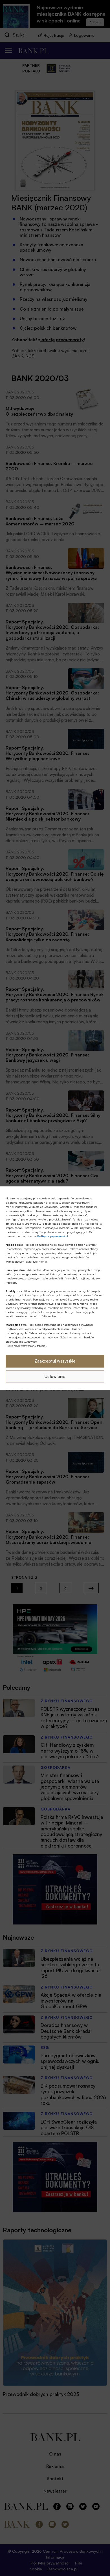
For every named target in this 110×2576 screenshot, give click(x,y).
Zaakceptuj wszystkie (55, 1361)
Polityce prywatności (53, 1236)
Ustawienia (55, 1376)
